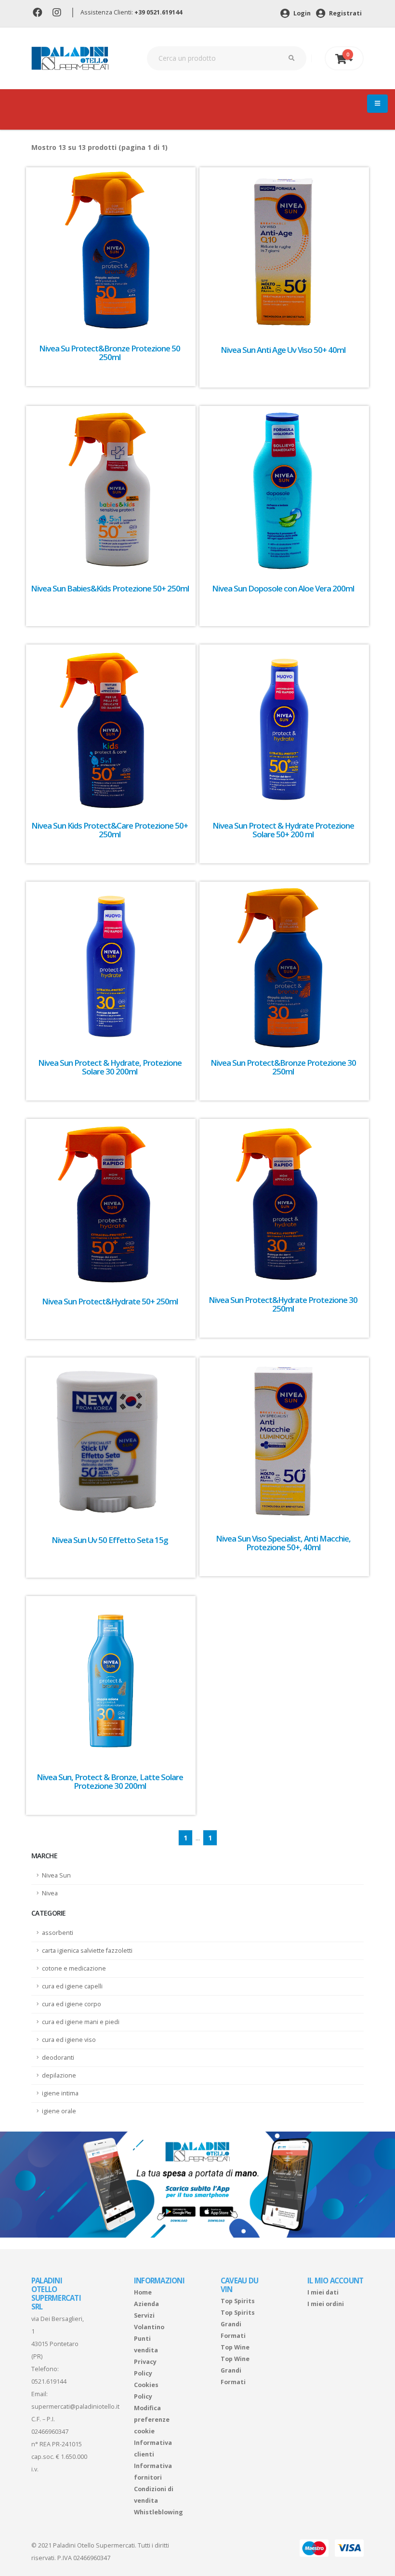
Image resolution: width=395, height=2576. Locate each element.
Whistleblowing (158, 2512)
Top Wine (235, 2347)
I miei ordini (326, 2304)
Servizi (144, 2315)
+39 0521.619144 (158, 12)
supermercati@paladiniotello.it (75, 2407)
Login (301, 13)
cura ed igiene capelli (72, 1986)
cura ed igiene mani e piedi (81, 2022)
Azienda (146, 2304)
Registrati (345, 13)
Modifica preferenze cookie (152, 2420)
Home (143, 2292)
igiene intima (60, 2093)
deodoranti (58, 2058)
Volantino (149, 2327)
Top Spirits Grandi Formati (238, 2324)
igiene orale (59, 2111)
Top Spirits (238, 2301)
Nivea (50, 1893)
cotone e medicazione (74, 1968)
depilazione (59, 2075)
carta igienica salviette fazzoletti (87, 1951)
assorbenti (58, 1933)
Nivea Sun (56, 1875)
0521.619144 (49, 2381)
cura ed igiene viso (69, 2040)
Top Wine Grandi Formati (235, 2370)
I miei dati (323, 2292)
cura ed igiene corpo (72, 2004)
